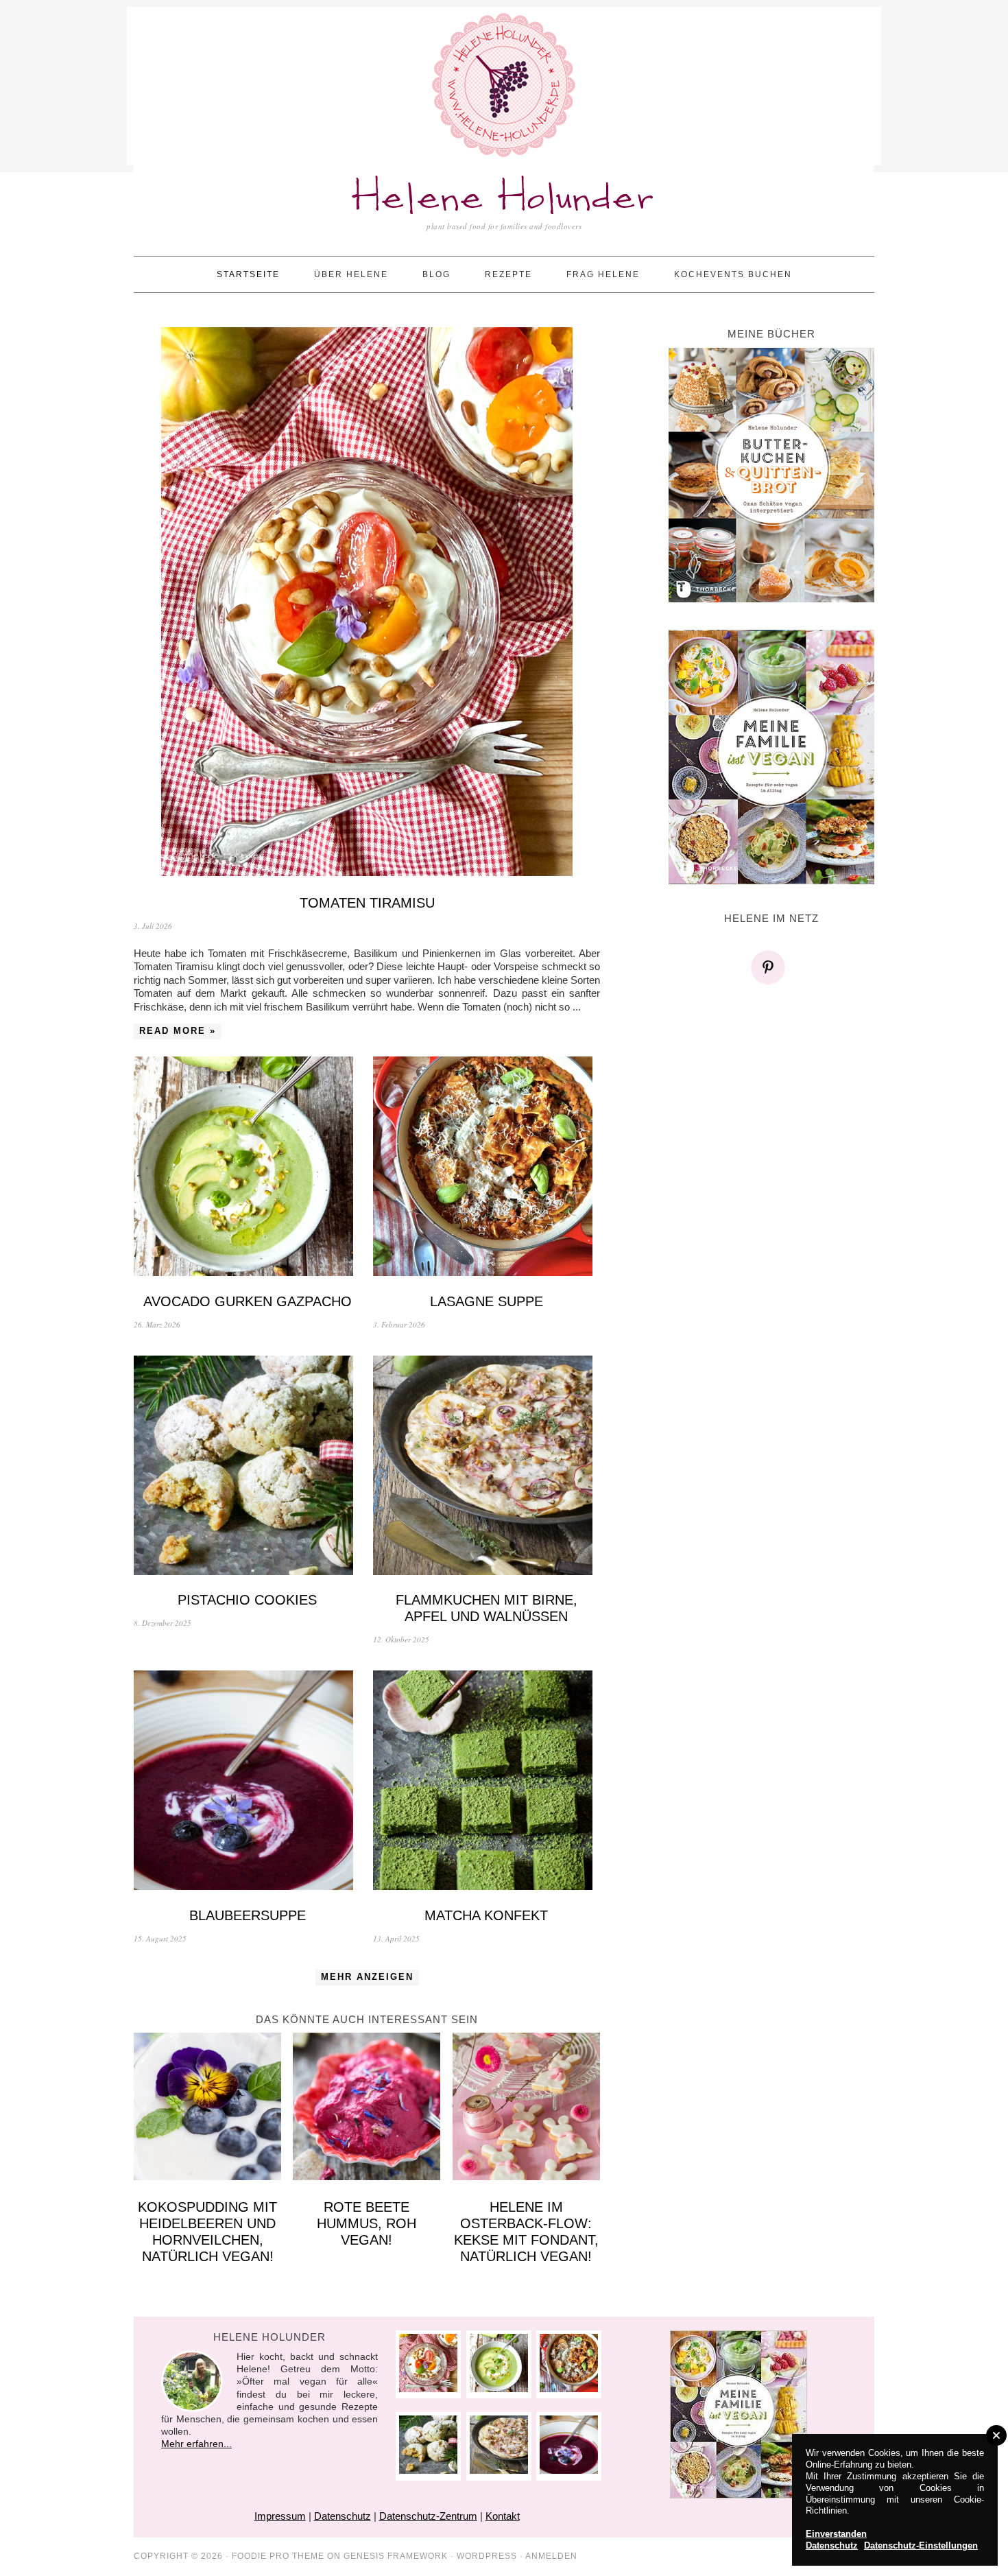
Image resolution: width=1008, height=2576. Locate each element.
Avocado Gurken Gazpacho (248, 1301)
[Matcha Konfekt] (487, 1782)
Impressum (280, 2516)
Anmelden (551, 2556)
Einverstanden (836, 2534)
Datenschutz (343, 2516)
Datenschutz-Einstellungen (921, 2545)
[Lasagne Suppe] (487, 1168)
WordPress (487, 2556)
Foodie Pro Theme (278, 2556)
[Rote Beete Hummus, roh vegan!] (367, 2108)
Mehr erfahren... (196, 2444)
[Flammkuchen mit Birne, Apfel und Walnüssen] (487, 1467)
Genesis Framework (396, 2556)
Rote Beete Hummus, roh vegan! (367, 2223)
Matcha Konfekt (486, 1915)
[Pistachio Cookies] (247, 1467)
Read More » (178, 1031)
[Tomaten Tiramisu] (367, 603)
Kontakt (503, 2516)
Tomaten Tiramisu (367, 903)
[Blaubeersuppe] (247, 1782)
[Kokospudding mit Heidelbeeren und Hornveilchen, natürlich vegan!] (207, 2108)
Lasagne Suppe (487, 1301)
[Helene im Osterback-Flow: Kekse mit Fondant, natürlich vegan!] (526, 2108)
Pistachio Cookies (247, 1600)
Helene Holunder (504, 199)
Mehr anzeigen (367, 1977)
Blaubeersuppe (248, 1915)
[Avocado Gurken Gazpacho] (247, 1168)
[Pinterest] (771, 967)
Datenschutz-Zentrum (428, 2516)
